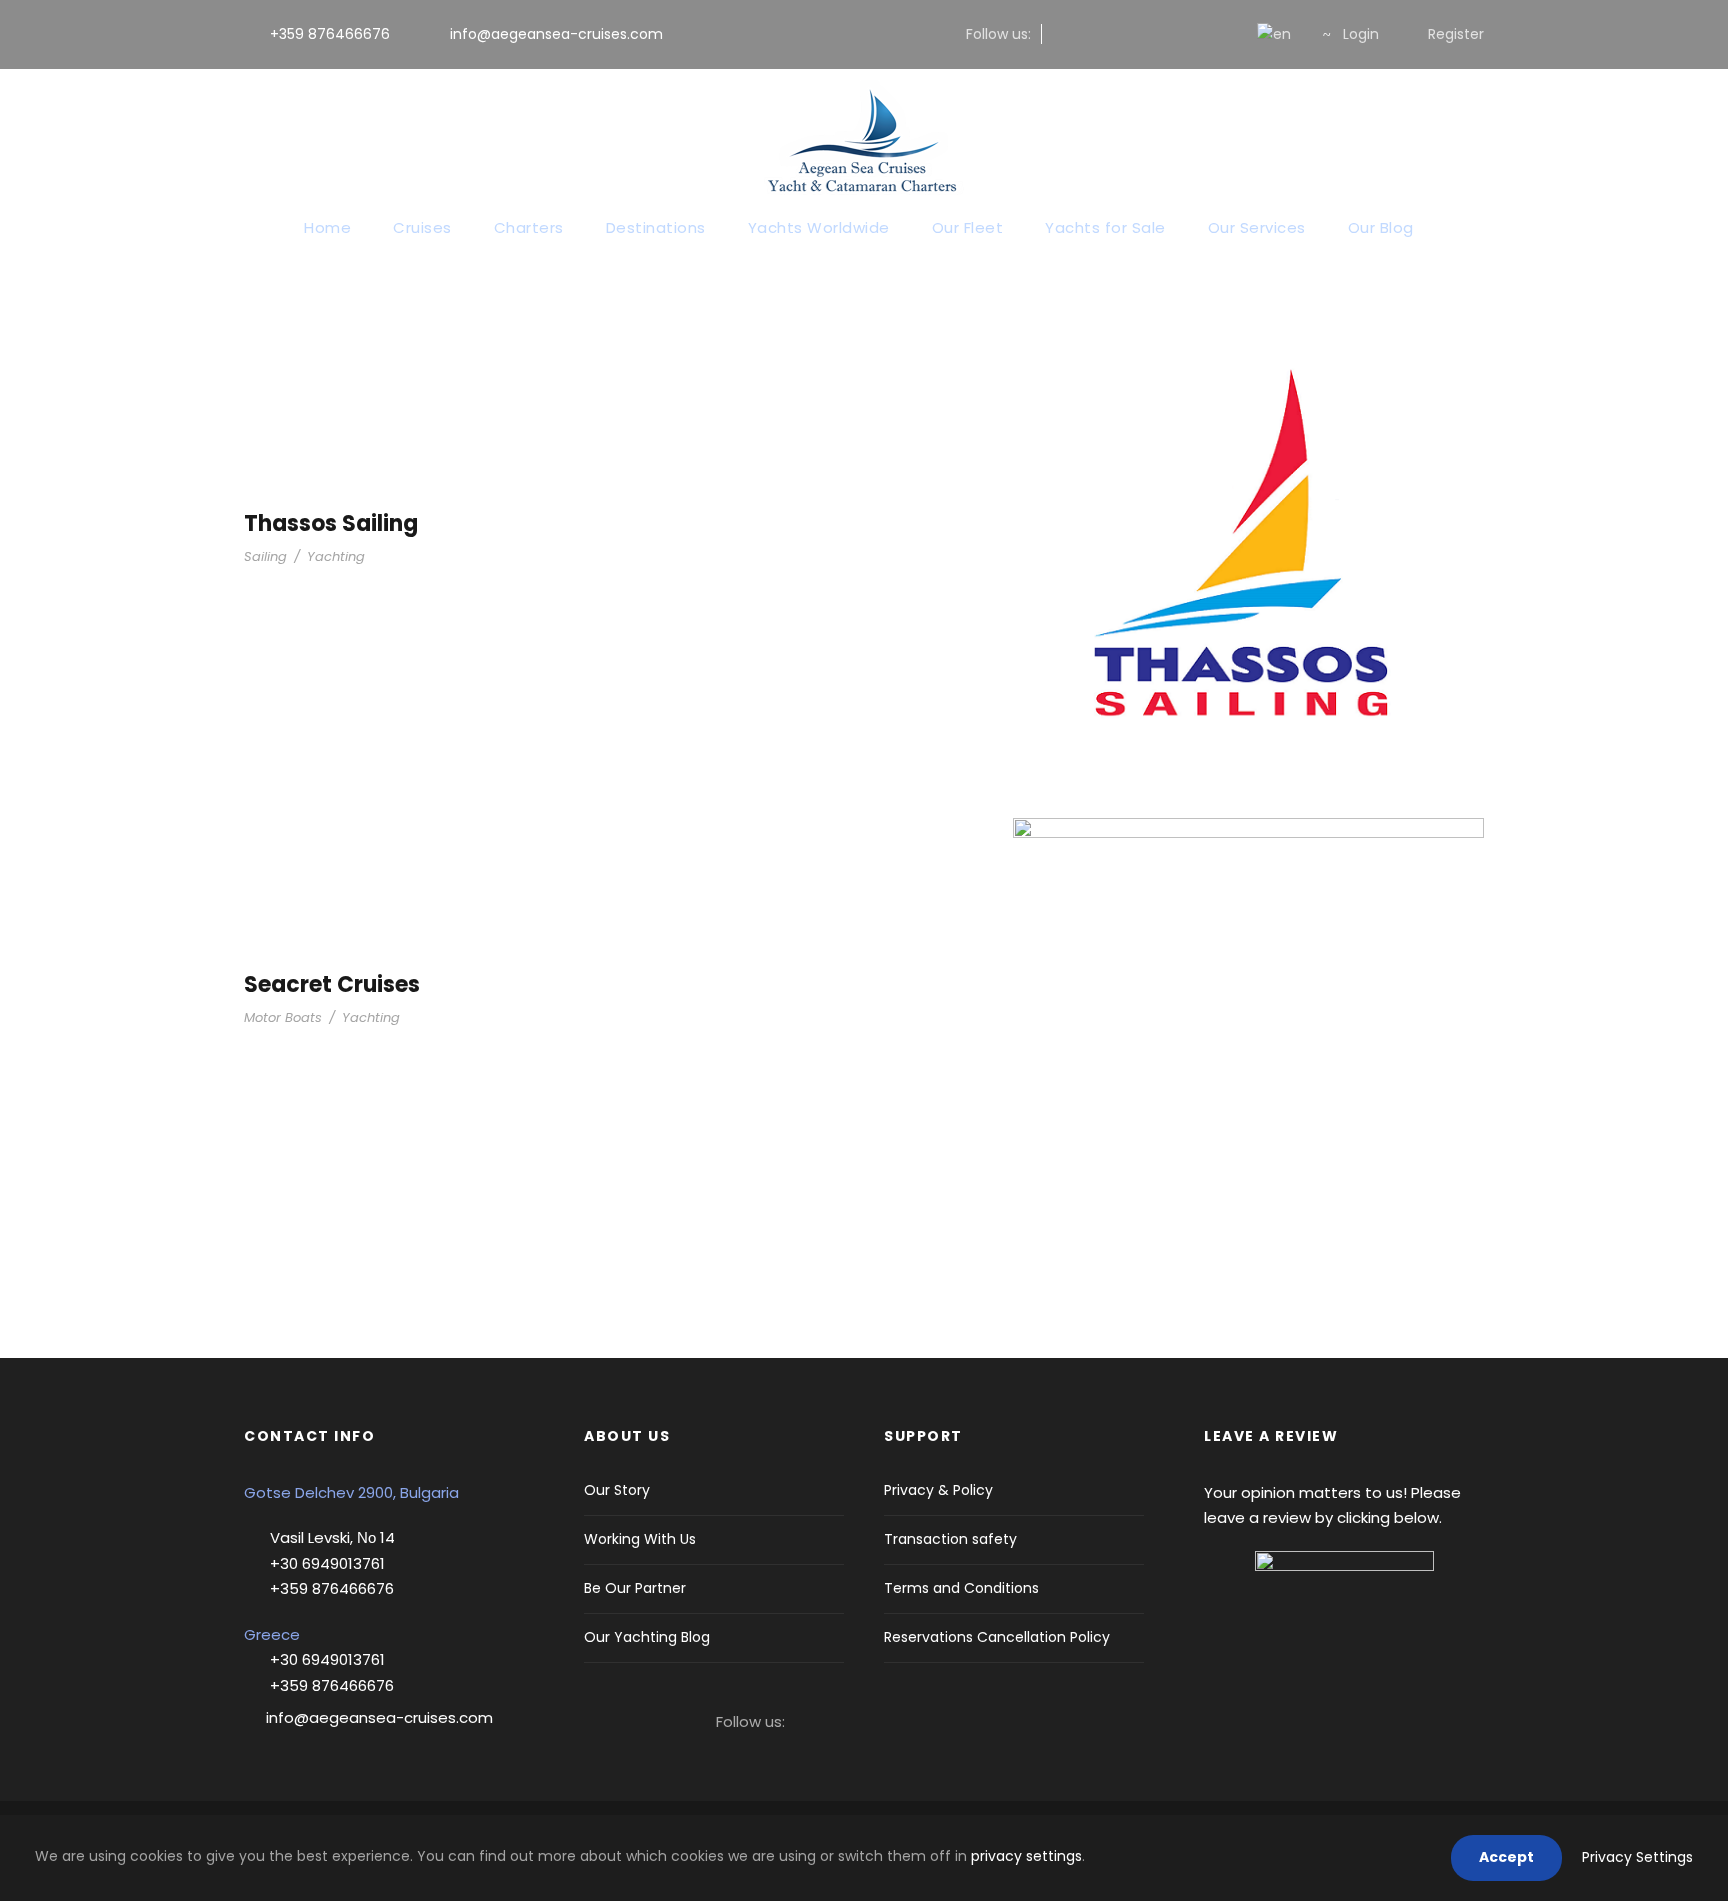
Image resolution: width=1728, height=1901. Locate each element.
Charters (529, 227)
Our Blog (1381, 227)
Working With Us (640, 1539)
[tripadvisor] (1221, 34)
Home (327, 227)
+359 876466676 (330, 34)
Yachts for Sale (1105, 227)
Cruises (422, 227)
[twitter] (1125, 34)
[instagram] (1093, 34)
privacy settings (1026, 1856)
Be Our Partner (635, 1588)
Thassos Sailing (331, 523)
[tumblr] (1157, 34)
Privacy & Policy (938, 1490)
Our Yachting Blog (647, 1637)
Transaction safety (950, 1539)
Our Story (617, 1490)
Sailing (265, 556)
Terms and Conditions (961, 1588)
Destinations (656, 227)
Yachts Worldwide (819, 227)
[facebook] (1061, 34)
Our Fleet (968, 227)
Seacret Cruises (332, 984)
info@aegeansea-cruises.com (554, 34)
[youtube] (1189, 34)
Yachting (336, 556)
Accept (1506, 1857)
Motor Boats (283, 1017)
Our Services (1257, 227)
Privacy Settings (1637, 1857)
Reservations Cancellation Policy (997, 1637)
